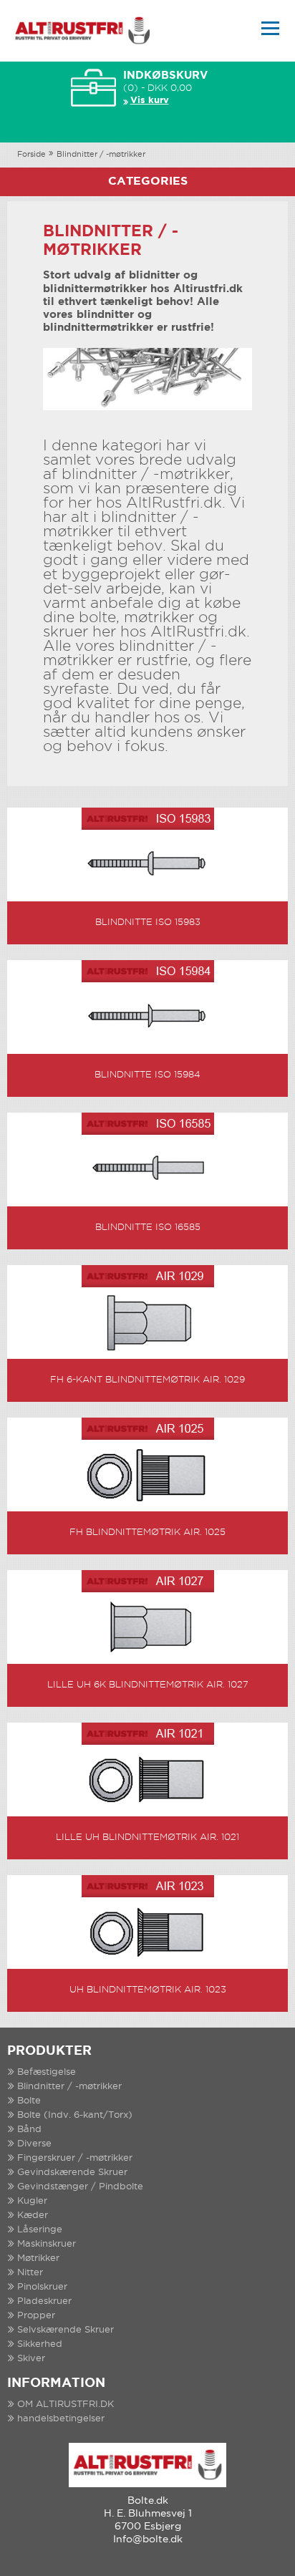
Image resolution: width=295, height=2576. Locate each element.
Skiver (31, 2359)
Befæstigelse (47, 2072)
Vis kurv (150, 101)
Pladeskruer (44, 2301)
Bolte (29, 2101)
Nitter (30, 2273)
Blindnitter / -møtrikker (101, 155)
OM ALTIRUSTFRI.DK (66, 2405)
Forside (32, 155)
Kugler (32, 2201)
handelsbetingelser (61, 2419)
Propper (36, 2316)
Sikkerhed (40, 2344)
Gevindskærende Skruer (72, 2173)
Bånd (29, 2130)
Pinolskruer (42, 2287)
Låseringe (40, 2230)
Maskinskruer (47, 2244)
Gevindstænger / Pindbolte (80, 2187)
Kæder (33, 2216)
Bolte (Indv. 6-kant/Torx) (75, 2115)
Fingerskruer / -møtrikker (75, 2158)
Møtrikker (38, 2258)
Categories (148, 181)
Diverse (34, 2144)
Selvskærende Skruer (66, 2330)
